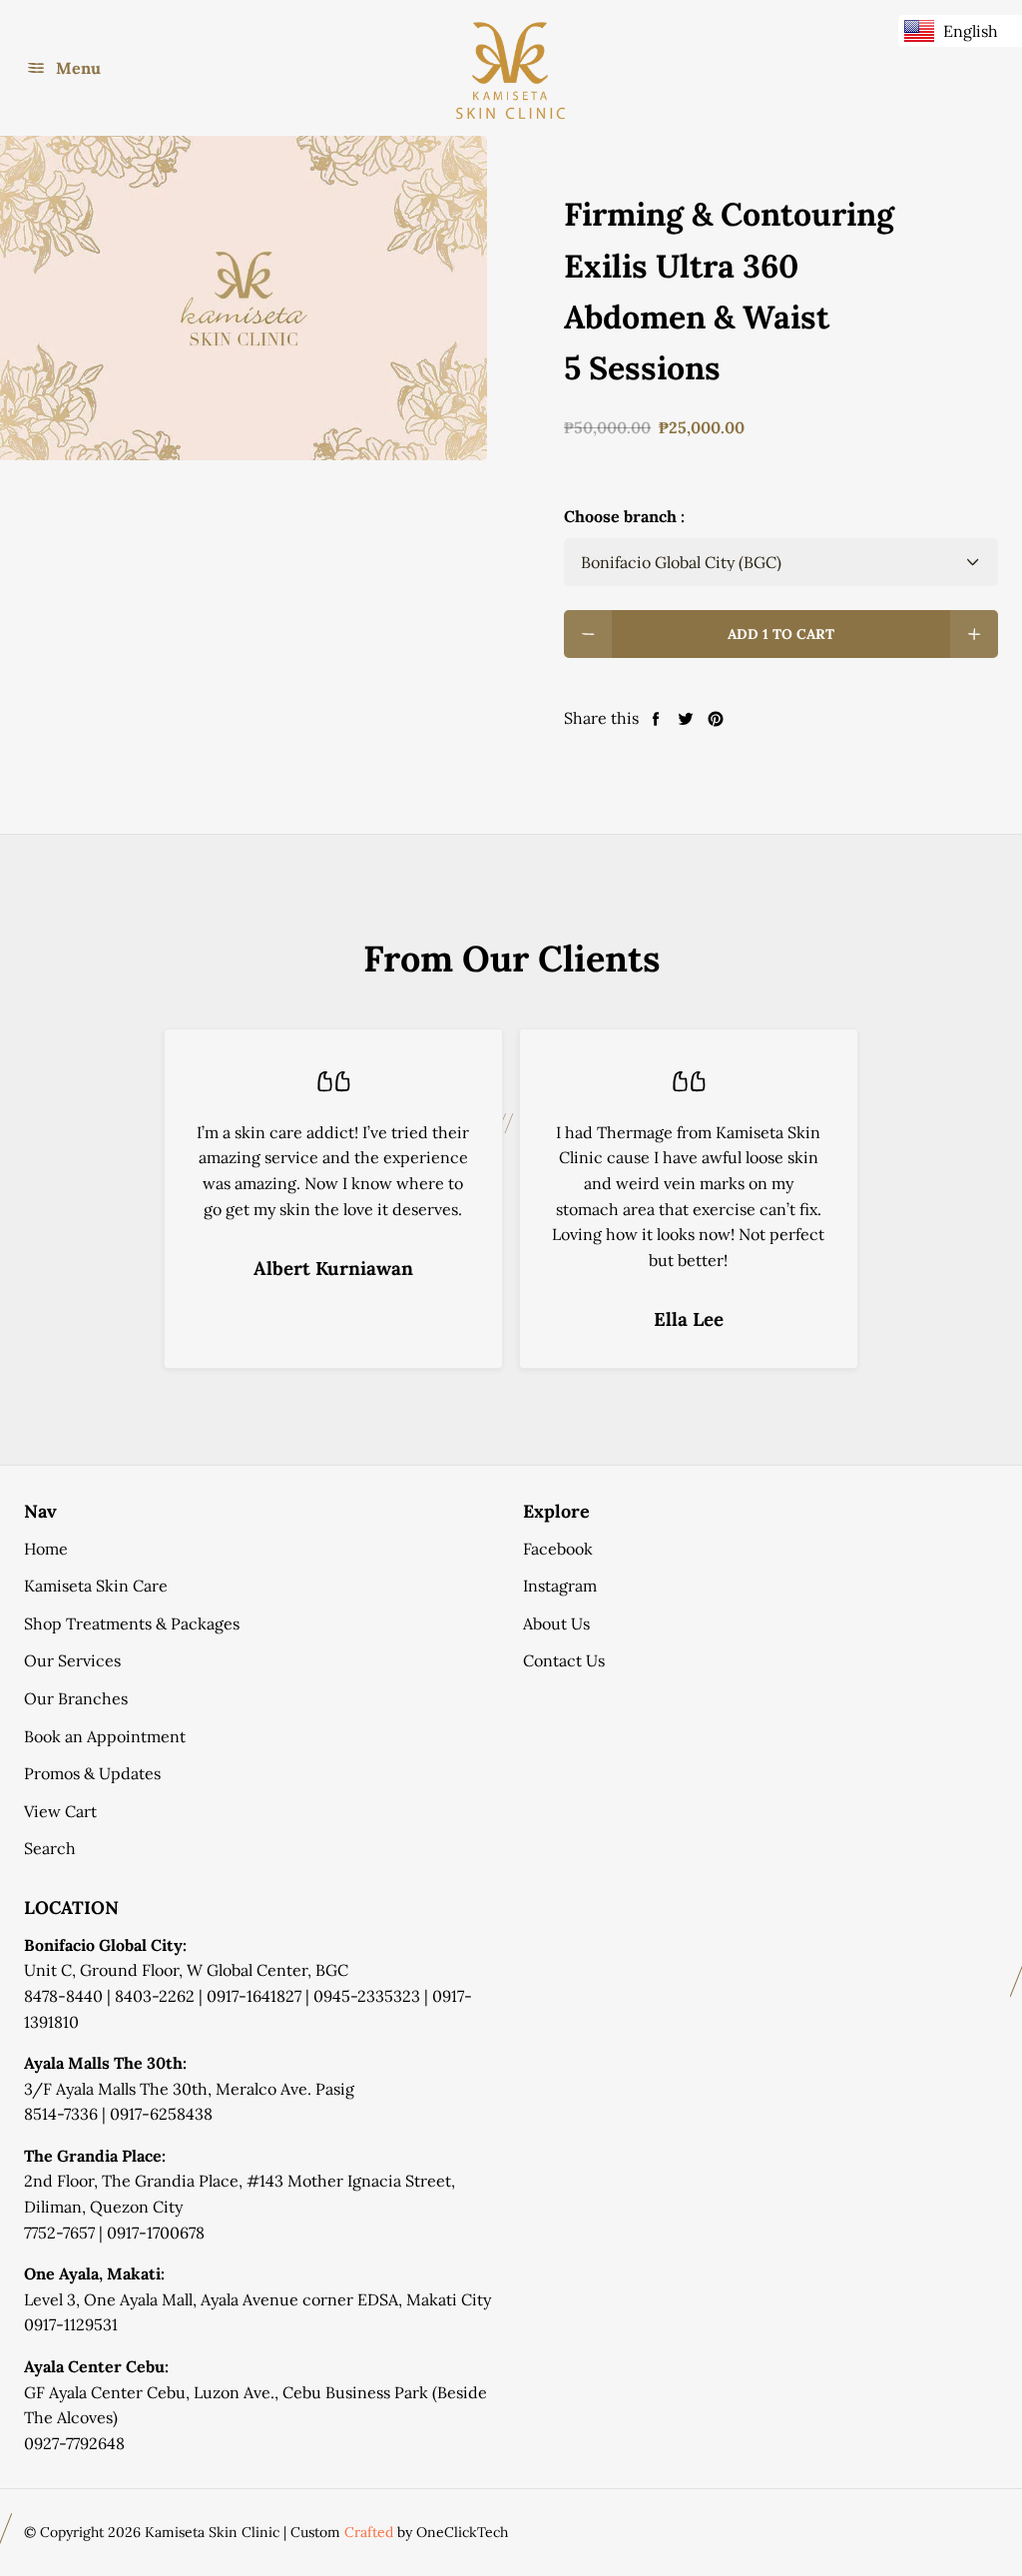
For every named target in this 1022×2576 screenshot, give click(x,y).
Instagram (560, 1586)
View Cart (60, 1811)
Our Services (72, 1660)
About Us (556, 1623)
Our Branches (76, 1698)
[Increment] (974, 634)
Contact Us (564, 1660)
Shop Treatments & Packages (132, 1623)
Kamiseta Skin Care (96, 1586)
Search (50, 1848)
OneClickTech (462, 2532)
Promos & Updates (92, 1773)
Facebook (558, 1549)
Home (46, 1549)
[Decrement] (588, 634)
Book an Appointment (105, 1736)
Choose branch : (624, 516)
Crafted (369, 2532)
